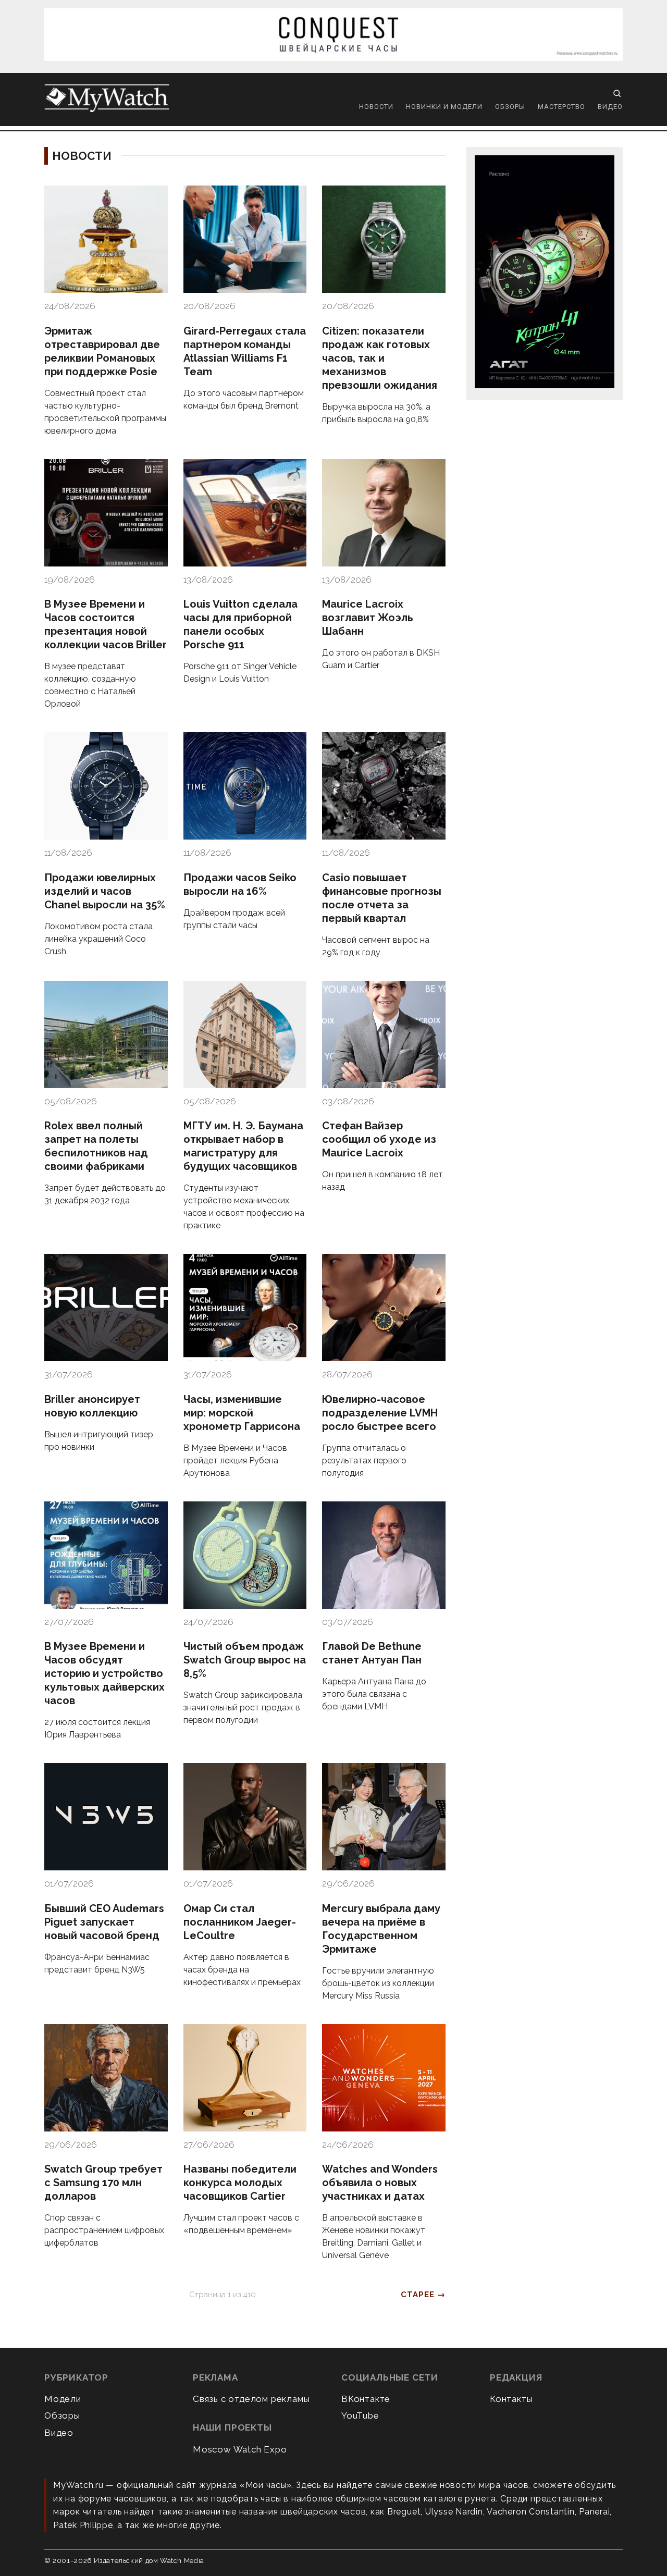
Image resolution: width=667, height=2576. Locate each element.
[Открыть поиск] (617, 93)
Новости (376, 107)
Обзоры (510, 107)
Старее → (423, 2295)
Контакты (511, 2399)
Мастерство (561, 107)
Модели (63, 2399)
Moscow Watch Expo (240, 2449)
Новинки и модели (444, 107)
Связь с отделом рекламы (251, 2399)
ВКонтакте (366, 2399)
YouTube (360, 2415)
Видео (610, 107)
